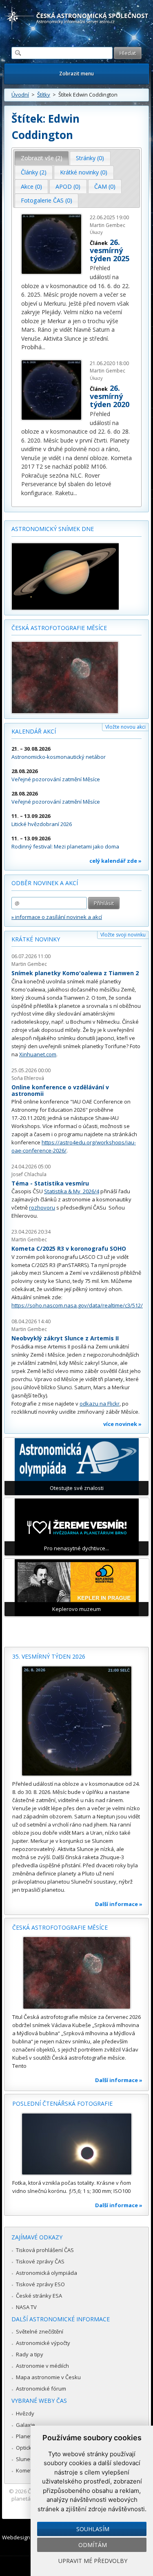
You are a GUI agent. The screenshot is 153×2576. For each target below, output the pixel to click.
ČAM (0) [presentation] (105, 186)
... (43, 347)
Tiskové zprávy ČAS (40, 2261)
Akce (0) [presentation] (31, 186)
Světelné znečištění (40, 2331)
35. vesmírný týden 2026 (49, 1656)
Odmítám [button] (93, 2545)
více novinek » (122, 1424)
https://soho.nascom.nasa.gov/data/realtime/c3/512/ (77, 1305)
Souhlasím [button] (93, 2529)
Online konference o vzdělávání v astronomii (60, 1090)
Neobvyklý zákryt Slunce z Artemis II (65, 1338)
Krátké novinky (36, 939)
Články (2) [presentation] (34, 172)
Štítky (44, 95)
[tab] (42, 158)
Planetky (27, 2436)
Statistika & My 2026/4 (72, 1191)
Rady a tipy (30, 2354)
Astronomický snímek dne (53, 529)
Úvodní (20, 95)
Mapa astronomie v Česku (48, 2377)
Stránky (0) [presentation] (90, 158)
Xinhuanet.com (38, 1054)
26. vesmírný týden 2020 (110, 396)
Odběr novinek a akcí (45, 883)
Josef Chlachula (29, 1174)
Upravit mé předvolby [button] (93, 2561)
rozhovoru (42, 1208)
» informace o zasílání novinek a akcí (57, 917)
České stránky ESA (39, 2296)
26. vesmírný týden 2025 (110, 250)
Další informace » (119, 1904)
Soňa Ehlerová (28, 1078)
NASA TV (26, 2307)
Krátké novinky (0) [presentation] (84, 172)
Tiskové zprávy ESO (40, 2284)
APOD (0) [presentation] (68, 186)
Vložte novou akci (125, 727)
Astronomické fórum (41, 2389)
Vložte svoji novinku (123, 935)
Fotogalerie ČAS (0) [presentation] (47, 200)
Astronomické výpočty (43, 2343)
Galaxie (25, 2425)
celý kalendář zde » (115, 861)
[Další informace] (76, 1721)
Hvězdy (25, 2413)
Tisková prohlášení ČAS (45, 2250)
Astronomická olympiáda (47, 2273)
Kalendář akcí (34, 731)
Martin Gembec (29, 964)
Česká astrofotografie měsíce (59, 628)
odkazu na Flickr (100, 1404)
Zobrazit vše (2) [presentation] (42, 158)
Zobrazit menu (76, 74)
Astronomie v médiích (42, 2366)
